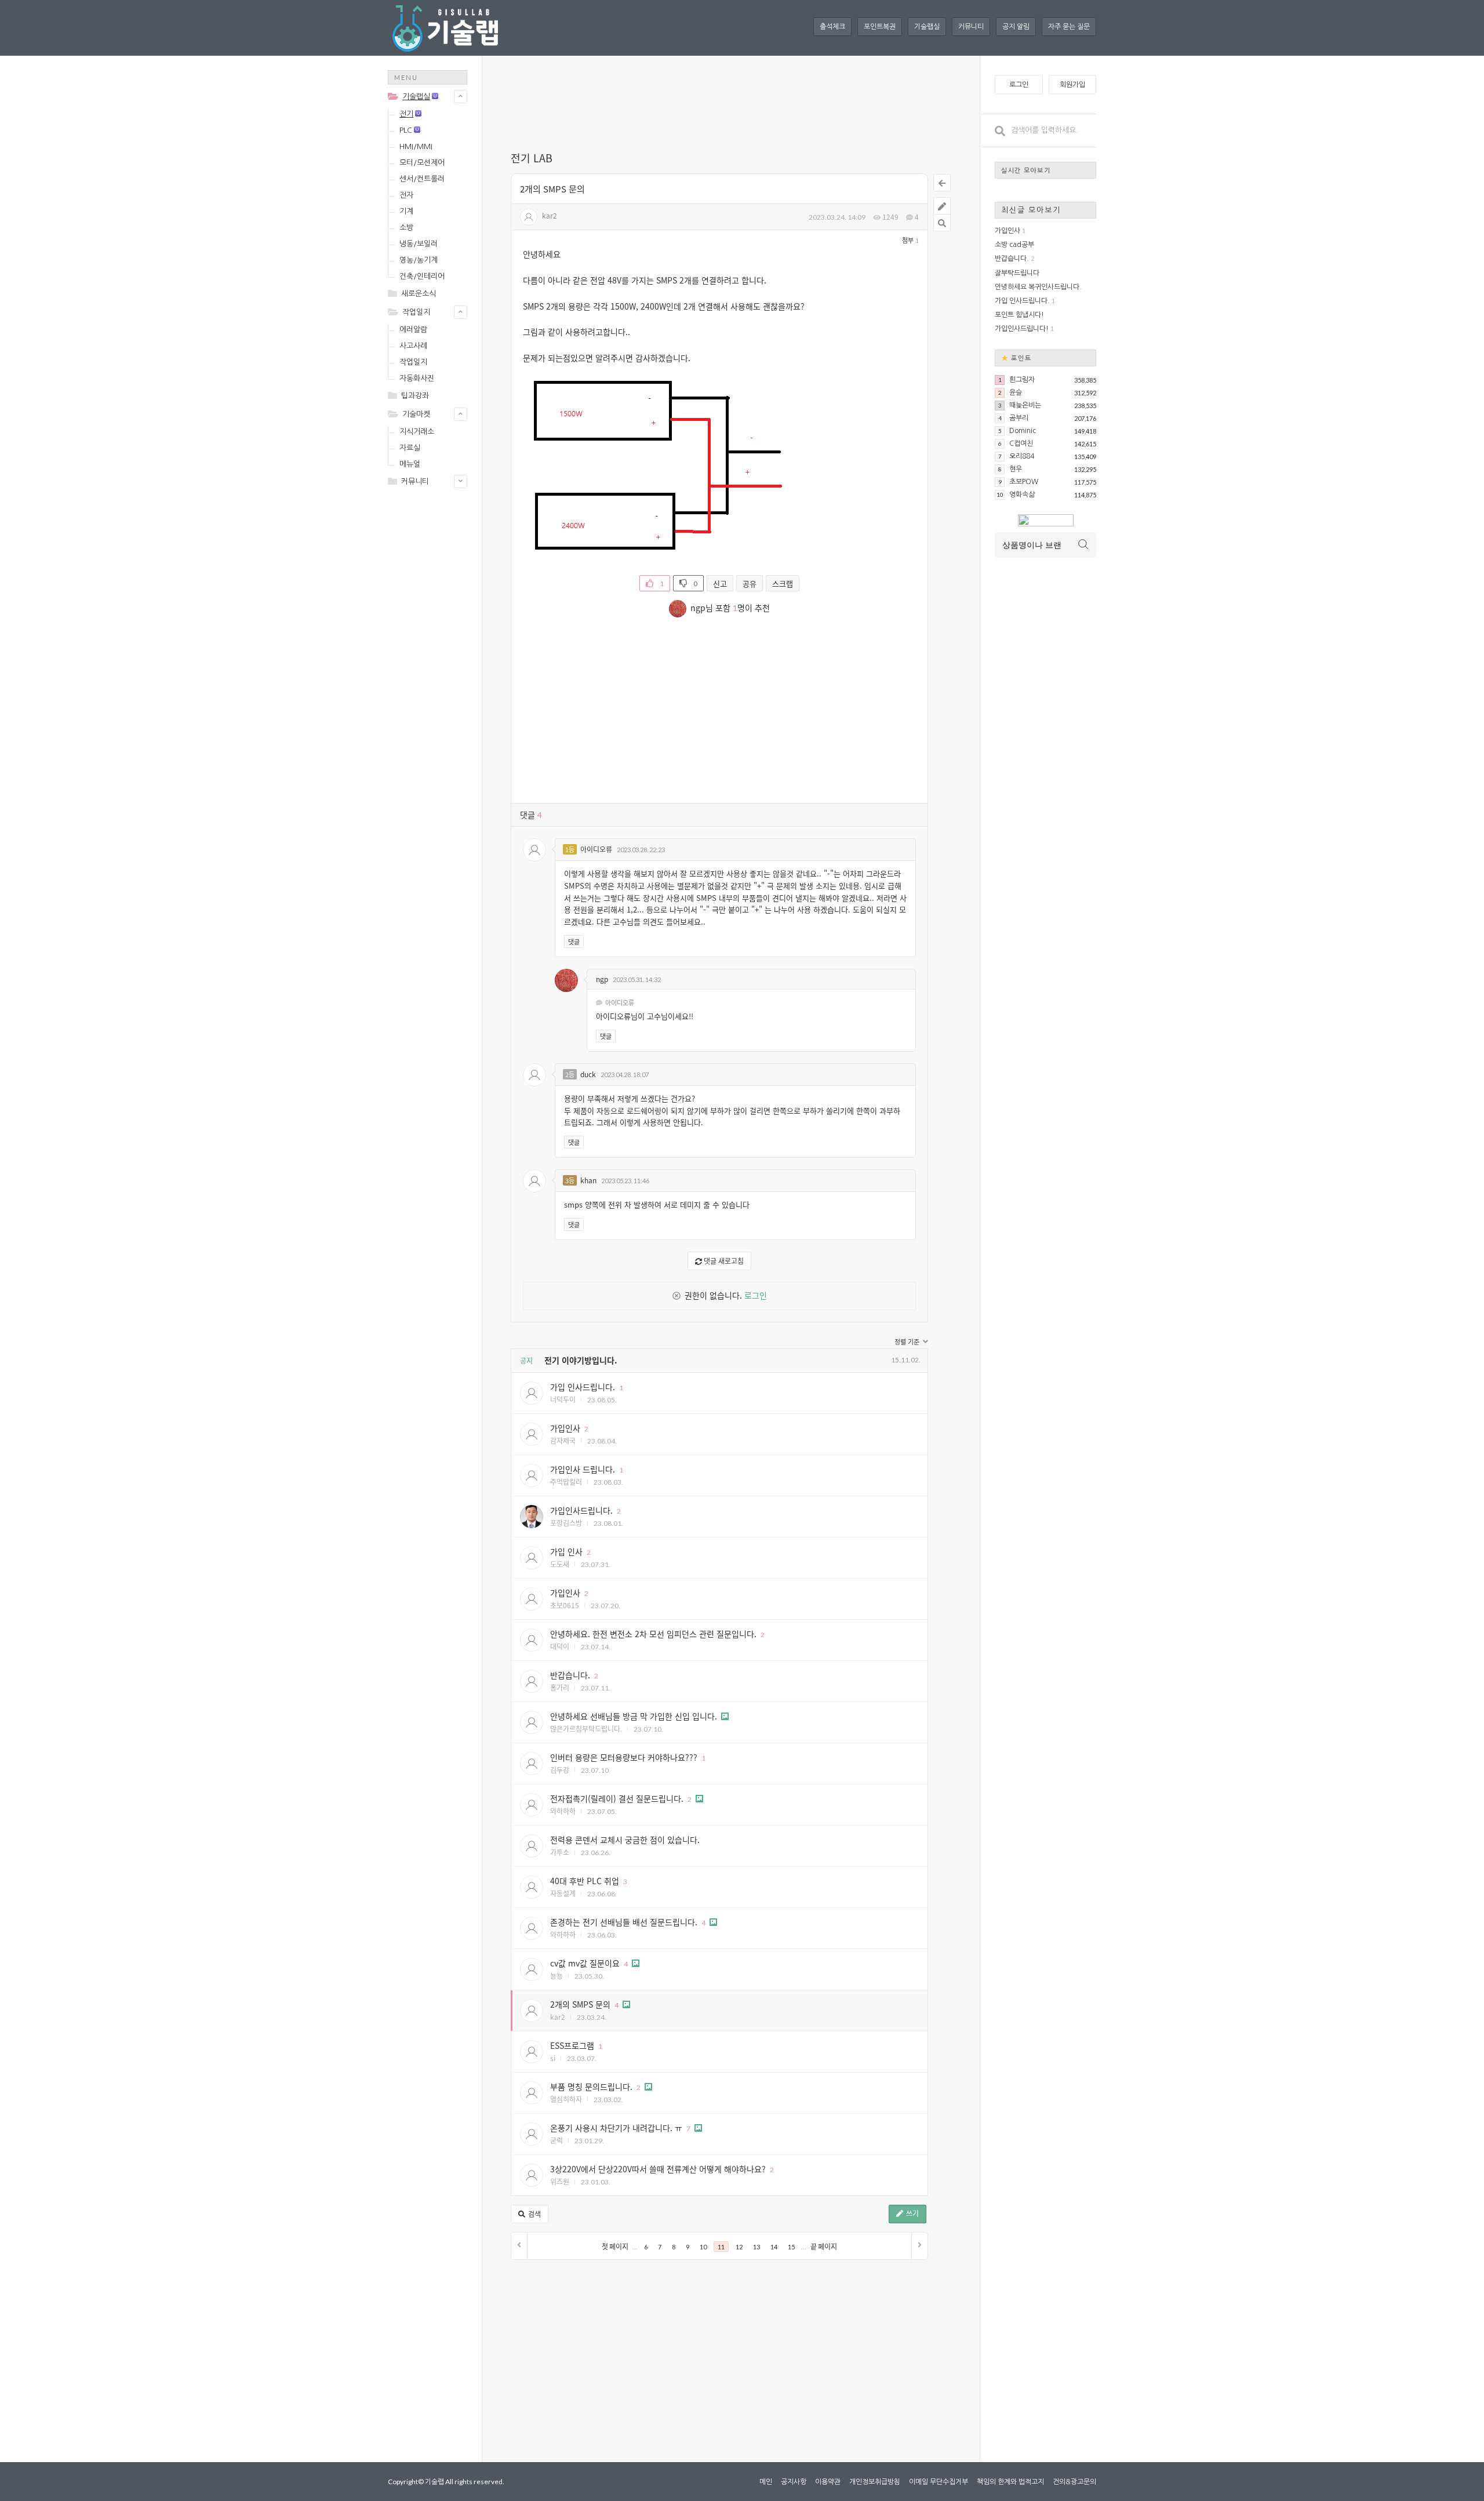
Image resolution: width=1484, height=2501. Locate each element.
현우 (1016, 469)
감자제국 (563, 1440)
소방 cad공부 (1014, 245)
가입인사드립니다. (581, 1510)
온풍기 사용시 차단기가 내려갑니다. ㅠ (616, 2128)
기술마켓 (416, 414)
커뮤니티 (971, 27)
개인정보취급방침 (875, 2482)
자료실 (410, 448)
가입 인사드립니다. (583, 1387)
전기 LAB (532, 158)
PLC (406, 130)
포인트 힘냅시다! (1019, 315)
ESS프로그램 (572, 2045)
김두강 (560, 1770)
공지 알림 (1016, 27)
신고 (720, 584)
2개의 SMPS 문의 (552, 189)
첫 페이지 (615, 2247)
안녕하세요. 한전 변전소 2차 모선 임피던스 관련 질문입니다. (653, 1634)
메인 (766, 2482)
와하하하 (563, 1811)
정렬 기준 (908, 1342)
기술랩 (434, 2482)
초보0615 (565, 1605)
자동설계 (563, 1893)
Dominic (1023, 431)
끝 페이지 (824, 2247)
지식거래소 (417, 432)
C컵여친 (1021, 444)
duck (588, 1074)
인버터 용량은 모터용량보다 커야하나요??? (624, 1757)
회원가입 (1072, 85)
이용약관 (828, 2482)
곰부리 (1019, 418)
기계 (406, 211)
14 (774, 2247)
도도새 (560, 1564)
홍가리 (560, 1687)
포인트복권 (880, 27)
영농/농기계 (419, 260)
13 (756, 2247)
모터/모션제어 (422, 163)
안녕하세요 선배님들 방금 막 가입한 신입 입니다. (634, 1716)
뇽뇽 (556, 1975)
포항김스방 (566, 1523)
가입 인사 (566, 1551)
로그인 (756, 1295)
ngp (602, 979)
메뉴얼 (410, 464)
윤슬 (1016, 392)
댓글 (574, 941)
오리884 (1022, 456)
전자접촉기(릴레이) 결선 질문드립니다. (617, 1798)
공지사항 (794, 2482)
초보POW (1024, 482)
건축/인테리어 (422, 276)
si (553, 2058)
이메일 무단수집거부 (939, 2482)
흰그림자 (1022, 380)
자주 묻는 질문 (1069, 27)
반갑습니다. (570, 1675)
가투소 (560, 1852)
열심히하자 (566, 2099)
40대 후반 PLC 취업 (585, 1881)
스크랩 (783, 584)
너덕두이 (563, 1399)
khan (588, 1180)
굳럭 (556, 2140)
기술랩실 (927, 27)
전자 (406, 195)
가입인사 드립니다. (583, 1469)
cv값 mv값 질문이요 (585, 1963)
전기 (406, 114)
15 (791, 2247)
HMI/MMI (416, 146)
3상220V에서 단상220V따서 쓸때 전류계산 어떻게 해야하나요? (658, 2169)
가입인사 (565, 1428)
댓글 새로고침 (723, 1261)
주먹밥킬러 (566, 1482)
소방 (406, 228)
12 (739, 2247)
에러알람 (413, 330)
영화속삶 (1022, 495)
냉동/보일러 (419, 244)
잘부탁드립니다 (1017, 273)
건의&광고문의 (1074, 2482)
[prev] (519, 2246)
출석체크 (832, 27)
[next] (919, 2246)
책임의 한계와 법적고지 (1010, 2482)
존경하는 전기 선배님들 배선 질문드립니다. (624, 1922)
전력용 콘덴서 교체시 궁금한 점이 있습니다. (625, 1840)
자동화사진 (417, 378)
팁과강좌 (415, 396)
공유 (750, 584)
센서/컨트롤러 (422, 179)
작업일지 (416, 312)
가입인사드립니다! (1022, 329)
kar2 (550, 215)
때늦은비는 (1025, 405)
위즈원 (560, 2181)
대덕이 (560, 1646)
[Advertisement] (434, 679)
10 (703, 2247)
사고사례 (413, 346)
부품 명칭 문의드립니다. (591, 2086)
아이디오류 (596, 849)
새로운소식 (419, 294)
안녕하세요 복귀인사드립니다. (1038, 287)
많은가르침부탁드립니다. (586, 1728)
